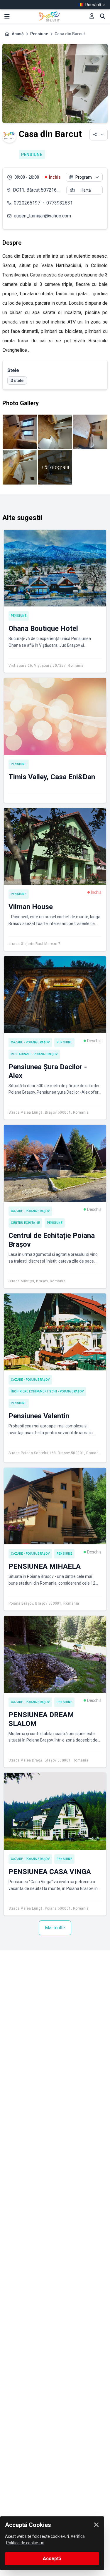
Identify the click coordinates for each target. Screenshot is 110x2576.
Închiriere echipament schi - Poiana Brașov (47, 1391)
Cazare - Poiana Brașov (30, 1042)
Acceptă (52, 2559)
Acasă (18, 34)
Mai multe (55, 1928)
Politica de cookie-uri (25, 2543)
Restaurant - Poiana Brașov (34, 1054)
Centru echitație (25, 1223)
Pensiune (39, 34)
